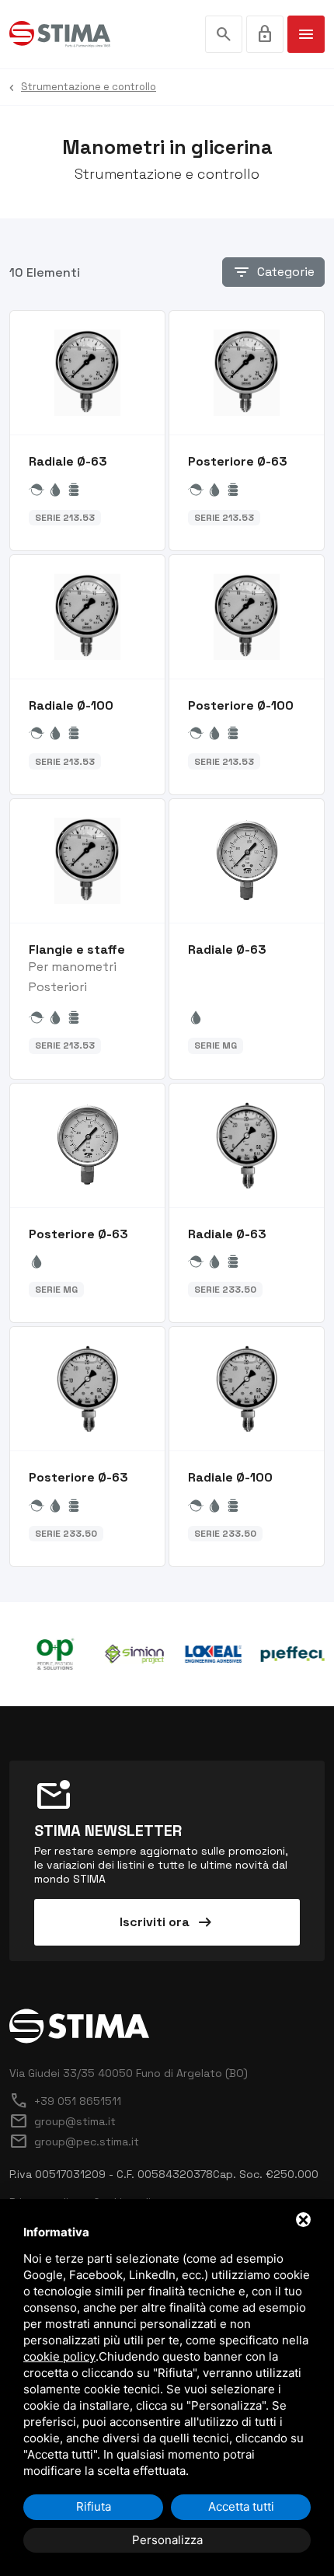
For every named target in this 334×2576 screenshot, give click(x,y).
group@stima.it (63, 2121)
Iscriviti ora (167, 1922)
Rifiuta (94, 2506)
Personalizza (167, 2540)
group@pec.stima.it (74, 2141)
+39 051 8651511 (65, 2101)
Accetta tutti (241, 2506)
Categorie (273, 272)
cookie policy (59, 2356)
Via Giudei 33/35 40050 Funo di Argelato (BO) (129, 2073)
